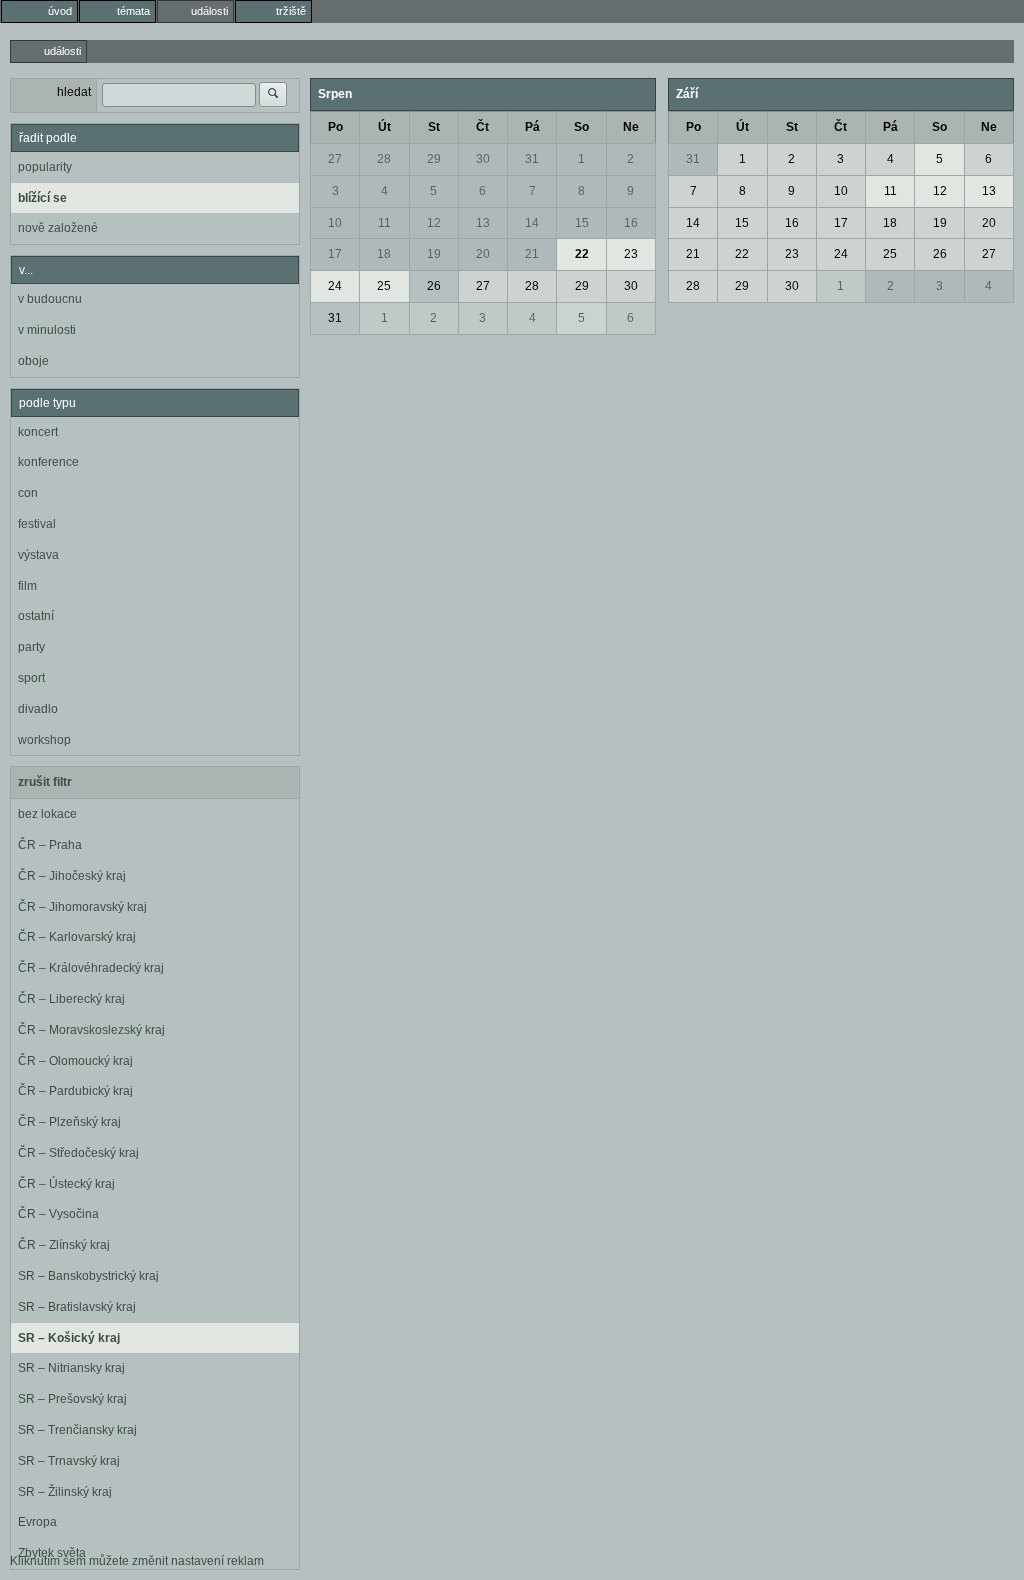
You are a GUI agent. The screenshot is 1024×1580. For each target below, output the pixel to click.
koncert (38, 432)
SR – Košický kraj (69, 1338)
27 (335, 159)
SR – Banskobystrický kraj (88, 1276)
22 (582, 254)
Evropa (37, 1522)
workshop (44, 740)
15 (582, 223)
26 (434, 286)
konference (48, 462)
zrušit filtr (45, 782)
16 (631, 223)
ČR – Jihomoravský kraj (82, 907)
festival (37, 524)
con (28, 493)
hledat (74, 92)
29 (434, 159)
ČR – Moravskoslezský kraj (91, 1030)
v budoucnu (50, 299)
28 (384, 159)
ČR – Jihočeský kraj (72, 876)
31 (532, 159)
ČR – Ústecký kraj (66, 1184)
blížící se (42, 198)
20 (483, 254)
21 (532, 254)
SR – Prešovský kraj (72, 1399)
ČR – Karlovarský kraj (77, 937)
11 (384, 223)
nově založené (58, 228)
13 (483, 223)
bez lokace (47, 814)
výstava (38, 555)
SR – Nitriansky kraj (71, 1368)
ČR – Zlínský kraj (64, 1245)
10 (335, 223)
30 (483, 159)
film (27, 586)
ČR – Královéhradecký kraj (91, 968)
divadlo (38, 709)
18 (384, 254)
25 (384, 286)
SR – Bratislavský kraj (77, 1307)
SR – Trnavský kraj (69, 1461)
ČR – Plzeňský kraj (69, 1122)
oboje (33, 361)
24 (335, 286)
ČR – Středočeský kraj (78, 1153)
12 (434, 223)
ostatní (36, 616)
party (31, 647)
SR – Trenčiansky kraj (77, 1430)
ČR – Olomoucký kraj (75, 1061)
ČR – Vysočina (58, 1214)
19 (434, 254)
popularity (45, 167)
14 (532, 223)
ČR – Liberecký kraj (71, 999)
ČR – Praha (50, 845)
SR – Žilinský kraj (65, 1492)
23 (631, 254)
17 (335, 254)
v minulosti (47, 330)
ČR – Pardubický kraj (75, 1091)
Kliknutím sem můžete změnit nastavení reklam (137, 1561)
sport (31, 678)
